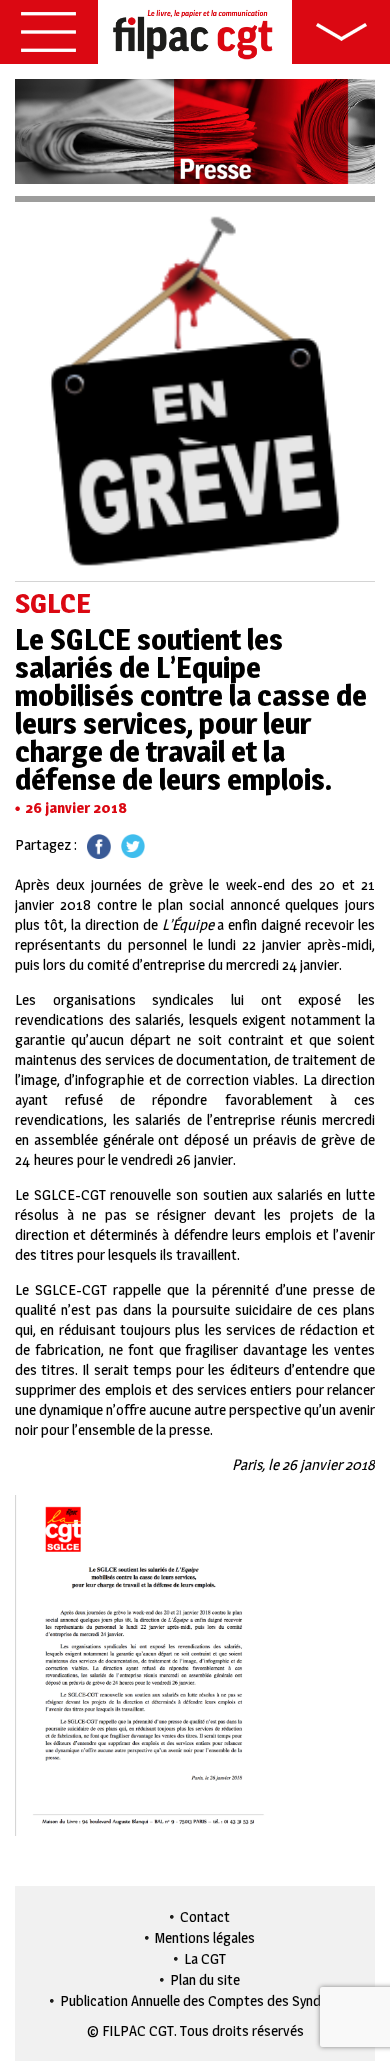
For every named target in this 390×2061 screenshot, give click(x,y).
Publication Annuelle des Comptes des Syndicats (205, 2000)
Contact (205, 1916)
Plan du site (205, 1979)
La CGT (205, 1958)
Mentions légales (205, 1937)
